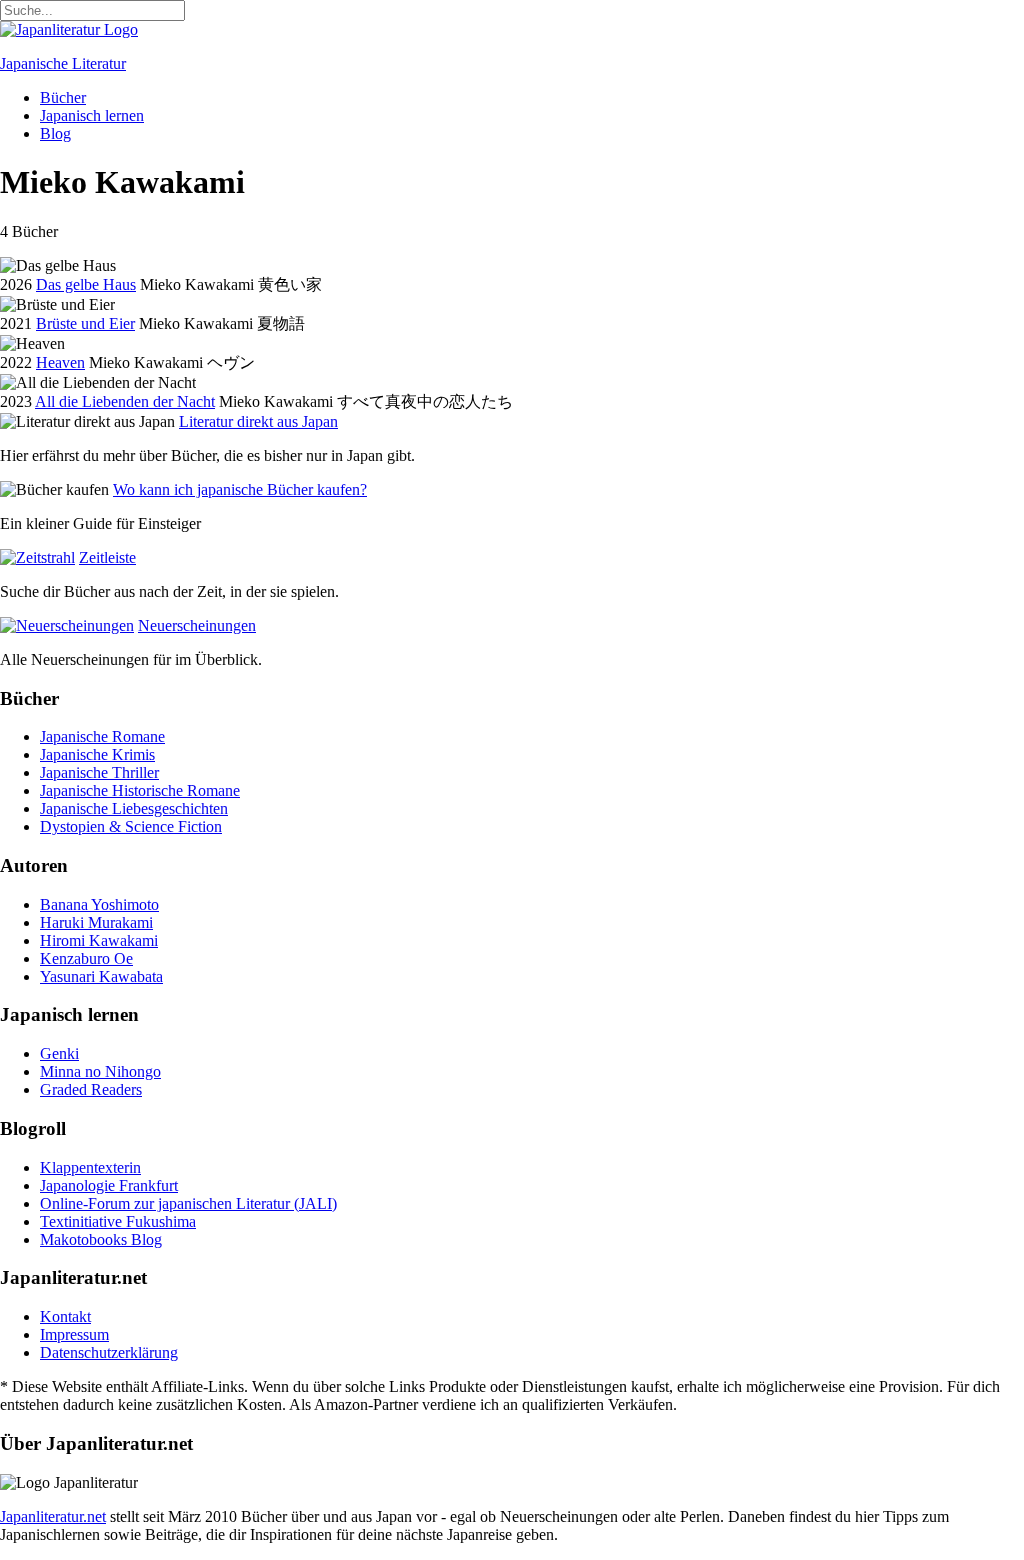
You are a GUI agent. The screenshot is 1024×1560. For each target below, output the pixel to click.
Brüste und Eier (85, 323)
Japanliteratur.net (53, 1516)
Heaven (60, 362)
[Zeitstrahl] (37, 557)
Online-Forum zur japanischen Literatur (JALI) (188, 1203)
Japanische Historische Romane (140, 790)
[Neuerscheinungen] (67, 625)
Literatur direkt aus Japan (258, 421)
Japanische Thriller (99, 772)
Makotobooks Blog (101, 1239)
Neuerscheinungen (197, 625)
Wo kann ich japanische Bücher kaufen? (240, 489)
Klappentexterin (90, 1167)
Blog (55, 133)
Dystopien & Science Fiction (131, 826)
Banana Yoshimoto (99, 904)
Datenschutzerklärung (109, 1352)
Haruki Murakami (96, 922)
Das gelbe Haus (86, 284)
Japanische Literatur (63, 63)
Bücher (63, 97)
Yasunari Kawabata (101, 976)
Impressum (74, 1334)
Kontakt (65, 1316)
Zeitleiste (107, 557)
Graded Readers (91, 1089)
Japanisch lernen (92, 115)
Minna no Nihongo (100, 1071)
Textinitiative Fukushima (118, 1221)
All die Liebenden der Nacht (125, 401)
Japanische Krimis (97, 754)
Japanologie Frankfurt (109, 1185)
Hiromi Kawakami (99, 940)
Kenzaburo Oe (86, 958)
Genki (59, 1053)
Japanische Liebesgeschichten (134, 808)
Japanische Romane (102, 736)
